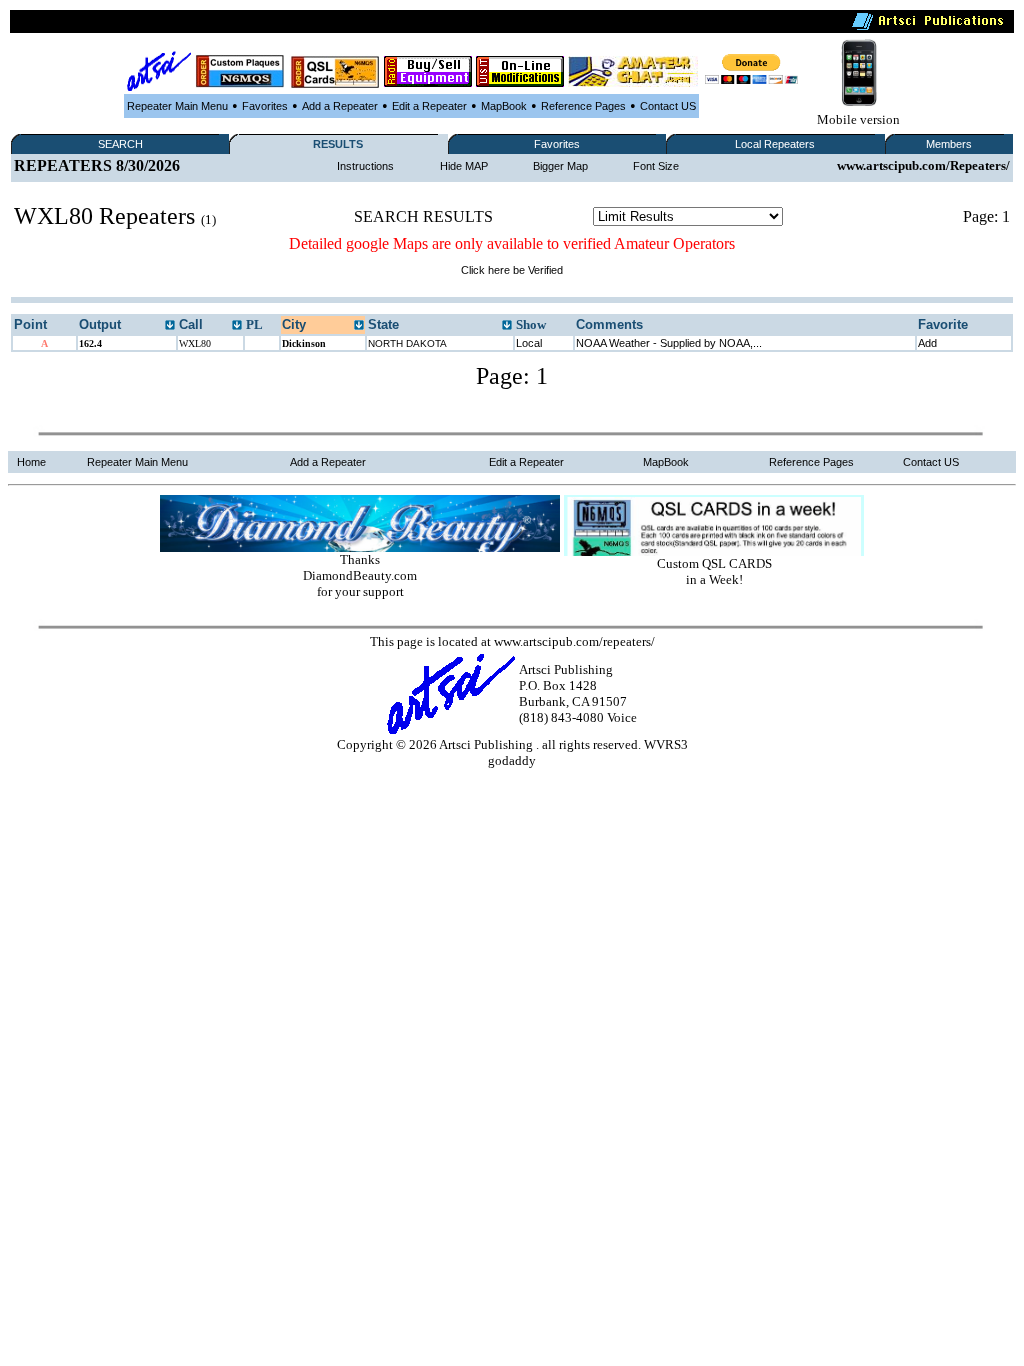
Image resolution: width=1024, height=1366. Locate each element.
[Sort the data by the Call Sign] (237, 326)
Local (529, 343)
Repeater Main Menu (177, 106)
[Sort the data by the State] (507, 326)
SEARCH (120, 144)
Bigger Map (560, 166)
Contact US (668, 106)
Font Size (656, 166)
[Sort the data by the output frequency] (170, 326)
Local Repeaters (775, 144)
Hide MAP (464, 166)
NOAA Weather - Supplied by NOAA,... (669, 343)
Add (927, 343)
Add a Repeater (340, 106)
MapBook (504, 106)
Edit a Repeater (429, 106)
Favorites (265, 106)
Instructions (365, 166)
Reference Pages (583, 106)
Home (31, 462)
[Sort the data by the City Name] (359, 326)
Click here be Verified (512, 270)
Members (949, 144)
